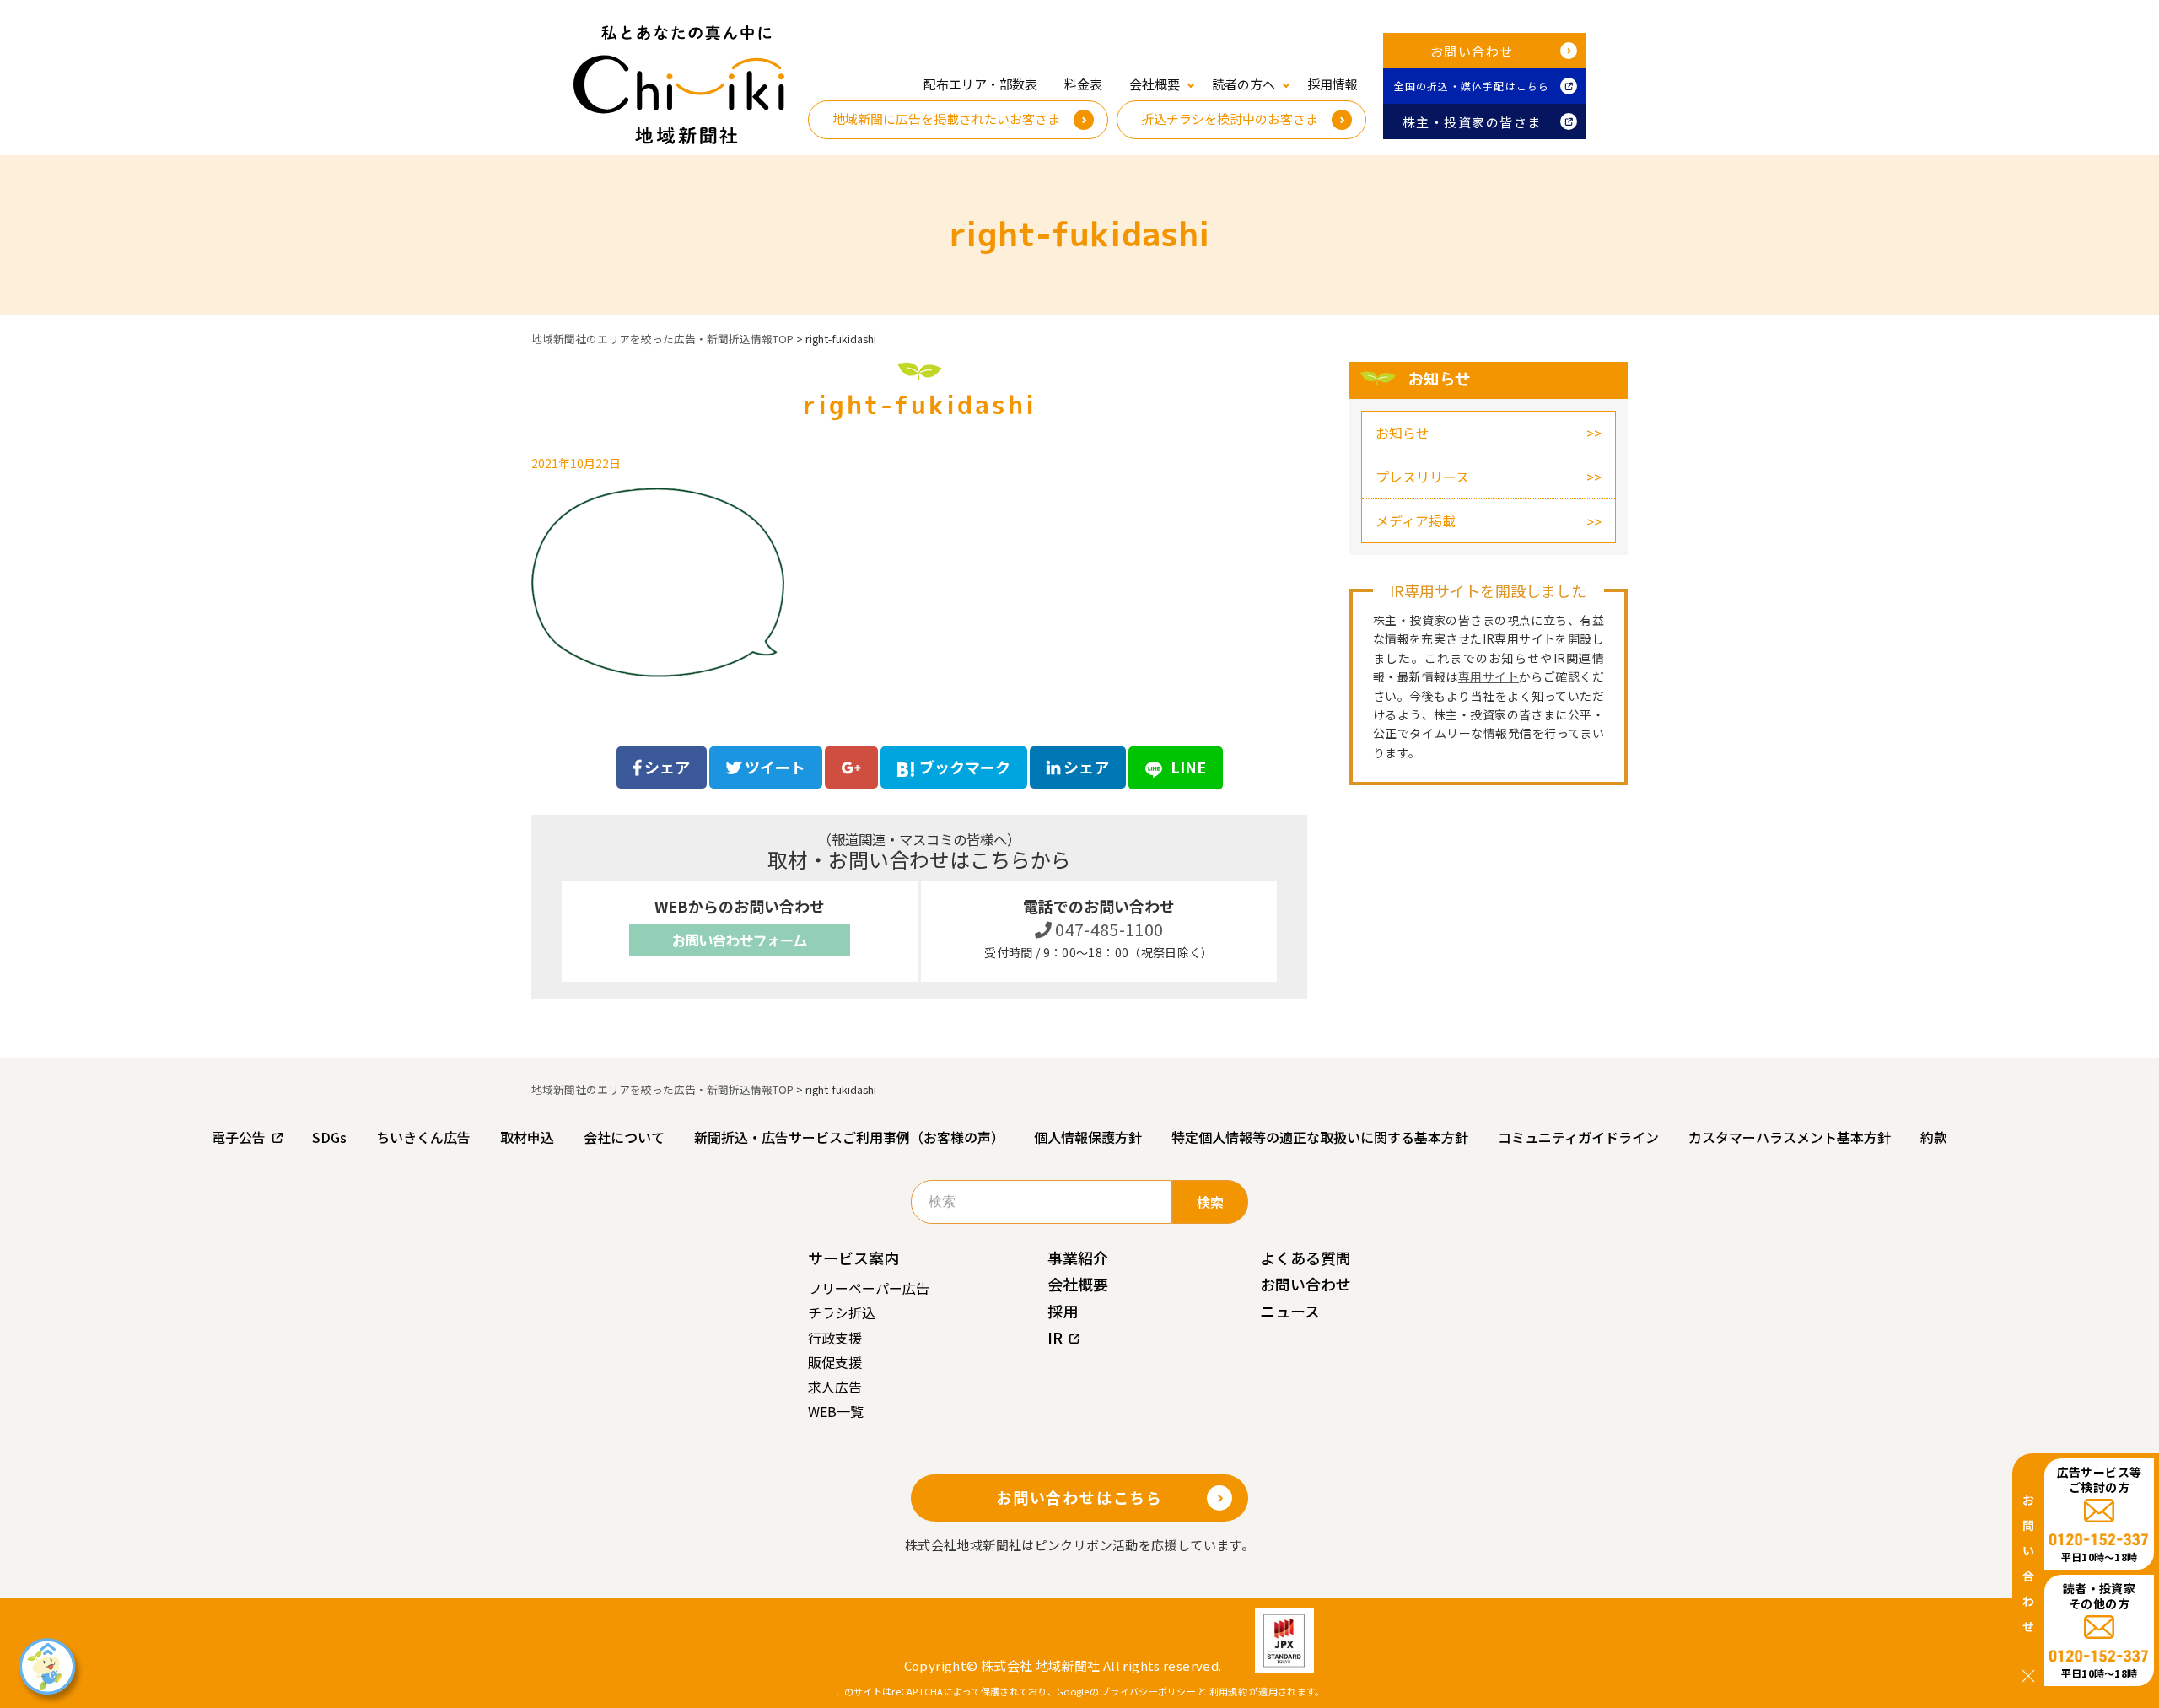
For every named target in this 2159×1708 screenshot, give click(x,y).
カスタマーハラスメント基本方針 (1790, 1137)
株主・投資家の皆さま (1472, 122)
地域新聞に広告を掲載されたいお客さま (946, 119)
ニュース (1290, 1311)
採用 (1063, 1311)
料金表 (1083, 84)
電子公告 (239, 1137)
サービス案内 (853, 1258)
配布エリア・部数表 (980, 84)
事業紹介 (1078, 1258)
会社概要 (1078, 1284)
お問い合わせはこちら (1079, 1497)
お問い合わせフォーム (740, 940)
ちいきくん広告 (423, 1137)
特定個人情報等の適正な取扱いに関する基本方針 (1320, 1137)
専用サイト (1489, 676)
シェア (665, 767)
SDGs (329, 1137)
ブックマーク (965, 767)
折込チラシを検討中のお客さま (1230, 119)
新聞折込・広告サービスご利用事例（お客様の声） (849, 1137)
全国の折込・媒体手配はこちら (1472, 86)
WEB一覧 (836, 1411)
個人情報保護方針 (1088, 1137)
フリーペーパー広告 (869, 1288)
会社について (624, 1137)
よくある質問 (1306, 1258)
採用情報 (1333, 84)
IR (1055, 1337)
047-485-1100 (1108, 929)
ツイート (773, 767)
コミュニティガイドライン (1578, 1137)
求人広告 (835, 1387)
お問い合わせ (1472, 51)
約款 (1934, 1137)
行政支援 (835, 1338)
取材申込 (527, 1137)
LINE (1187, 767)
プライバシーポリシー (1148, 1691)
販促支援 (835, 1362)
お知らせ (1403, 433)
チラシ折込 (842, 1312)
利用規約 (1228, 1691)
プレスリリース (1422, 477)
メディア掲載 (1416, 520)
